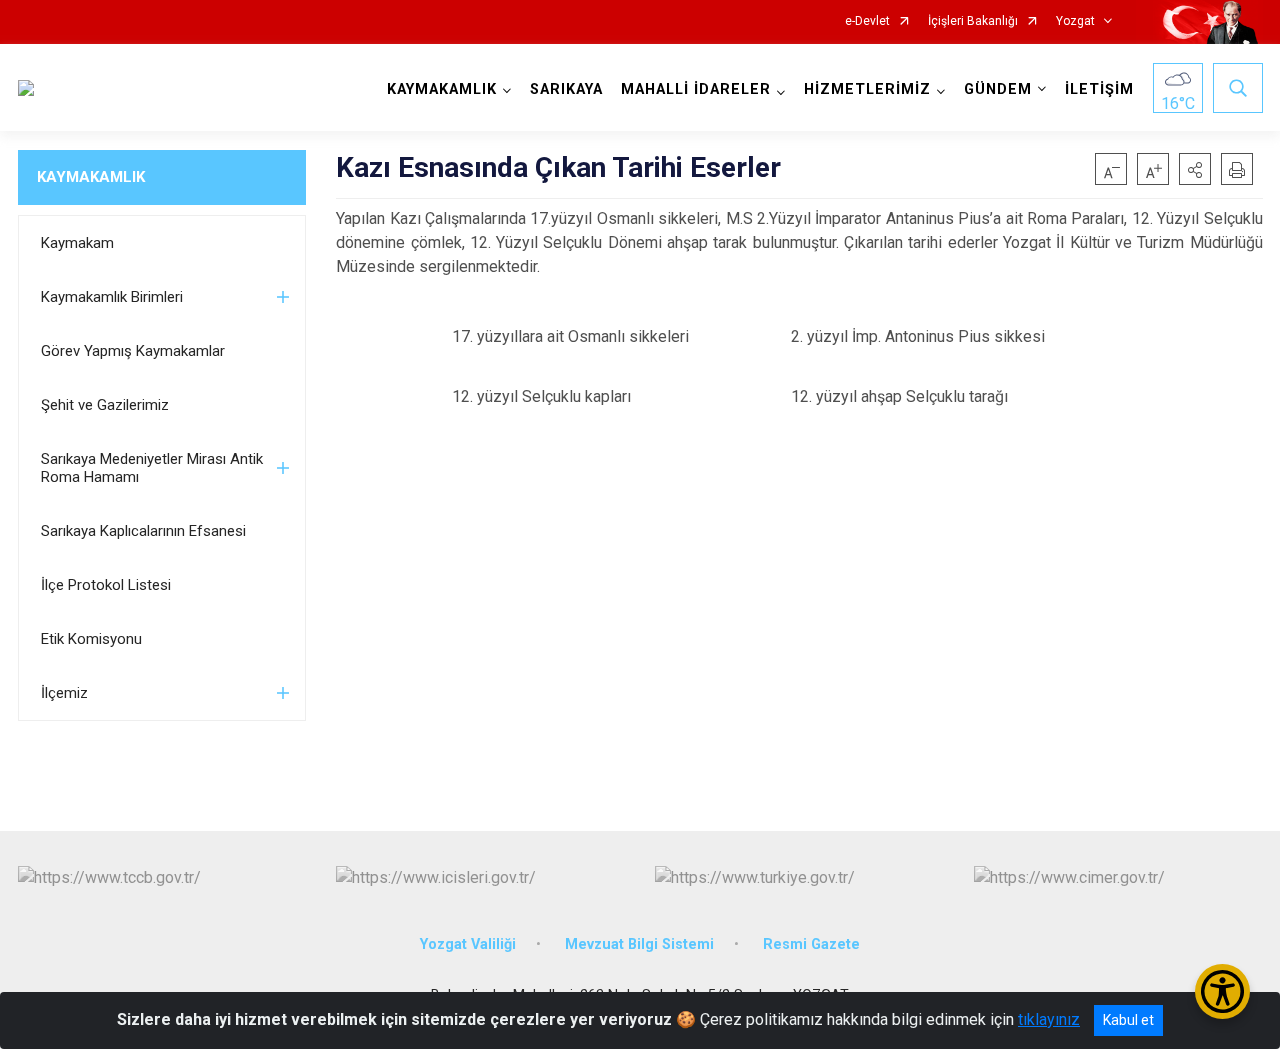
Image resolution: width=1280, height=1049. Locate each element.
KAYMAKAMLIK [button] (442, 89)
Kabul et (1128, 1020)
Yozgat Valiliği (468, 944)
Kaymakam (77, 243)
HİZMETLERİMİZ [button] (867, 89)
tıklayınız (1049, 1019)
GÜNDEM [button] (998, 89)
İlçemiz (64, 693)
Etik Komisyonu (91, 639)
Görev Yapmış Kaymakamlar (133, 351)
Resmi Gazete (811, 944)
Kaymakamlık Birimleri (112, 297)
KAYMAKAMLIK (91, 177)
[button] (1195, 169)
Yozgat (1075, 21)
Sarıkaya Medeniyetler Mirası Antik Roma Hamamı (152, 468)
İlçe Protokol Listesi (106, 585)
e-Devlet (867, 21)
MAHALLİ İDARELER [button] (696, 89)
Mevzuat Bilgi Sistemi (639, 944)
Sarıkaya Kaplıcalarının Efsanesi (143, 531)
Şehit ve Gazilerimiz (105, 405)
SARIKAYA (566, 89)
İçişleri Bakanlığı (973, 21)
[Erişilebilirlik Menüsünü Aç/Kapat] (1222, 991)
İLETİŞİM (1099, 89)
